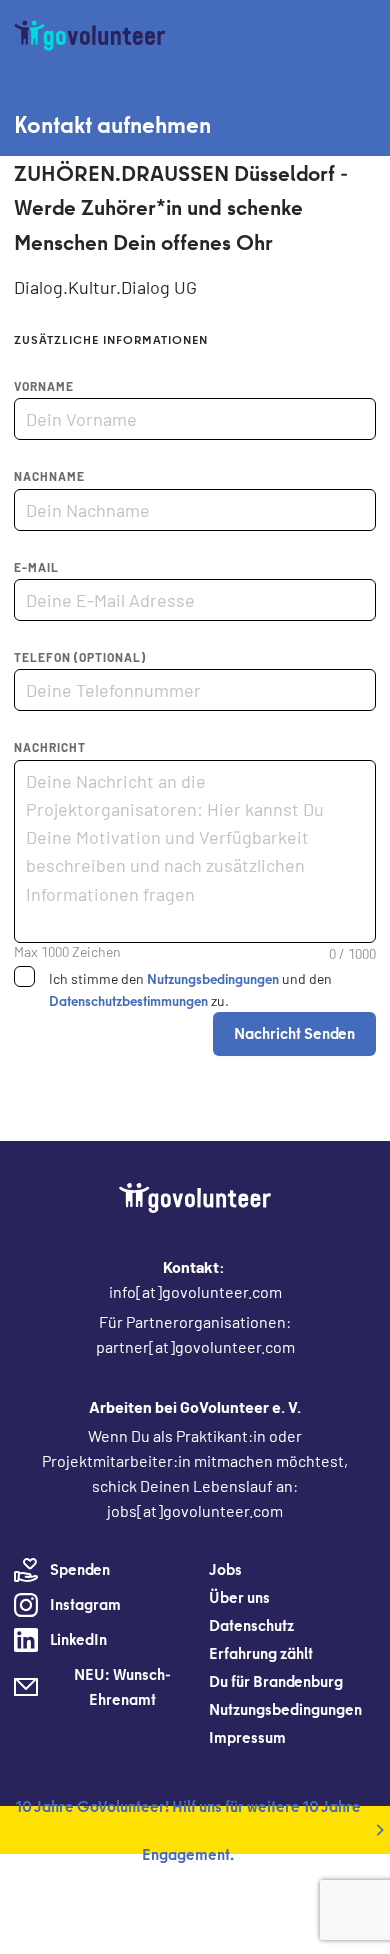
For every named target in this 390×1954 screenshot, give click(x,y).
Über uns (239, 1597)
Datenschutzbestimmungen (128, 1001)
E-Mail (36, 567)
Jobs (225, 1569)
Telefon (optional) (80, 657)
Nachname (49, 476)
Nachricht (50, 747)
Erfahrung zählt (261, 1653)
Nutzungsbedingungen (213, 979)
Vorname (44, 386)
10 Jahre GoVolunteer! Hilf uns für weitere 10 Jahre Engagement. (188, 1830)
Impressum (247, 1737)
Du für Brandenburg (276, 1681)
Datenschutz (251, 1625)
